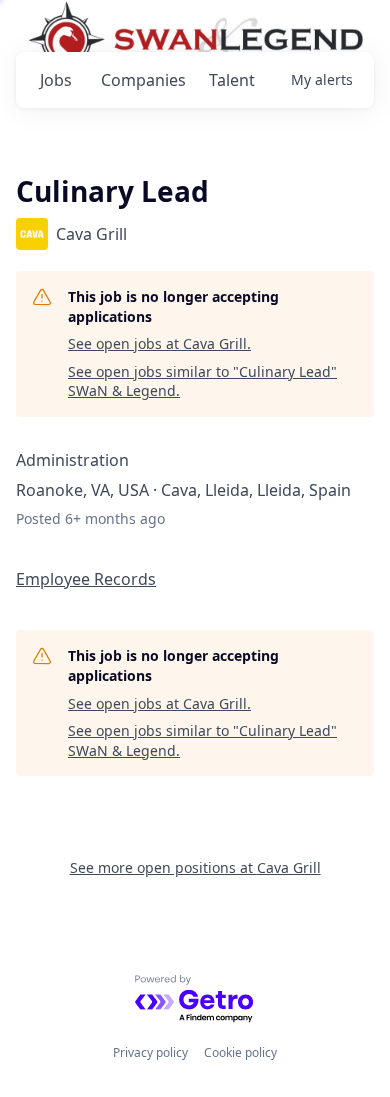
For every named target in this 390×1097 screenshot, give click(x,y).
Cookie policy (240, 1052)
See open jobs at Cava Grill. (159, 343)
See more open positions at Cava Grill (195, 867)
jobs (56, 80)
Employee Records (86, 579)
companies (143, 80)
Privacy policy (150, 1052)
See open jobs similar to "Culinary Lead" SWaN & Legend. (202, 381)
